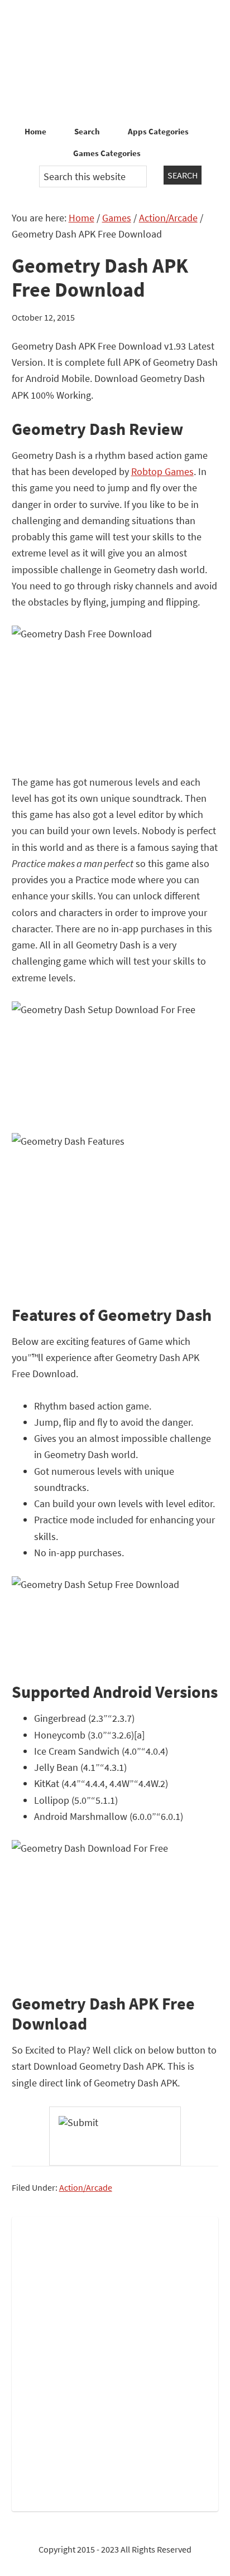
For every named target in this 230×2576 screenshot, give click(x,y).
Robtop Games (162, 471)
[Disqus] (115, 2362)
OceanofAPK (115, 61)
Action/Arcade (86, 2187)
